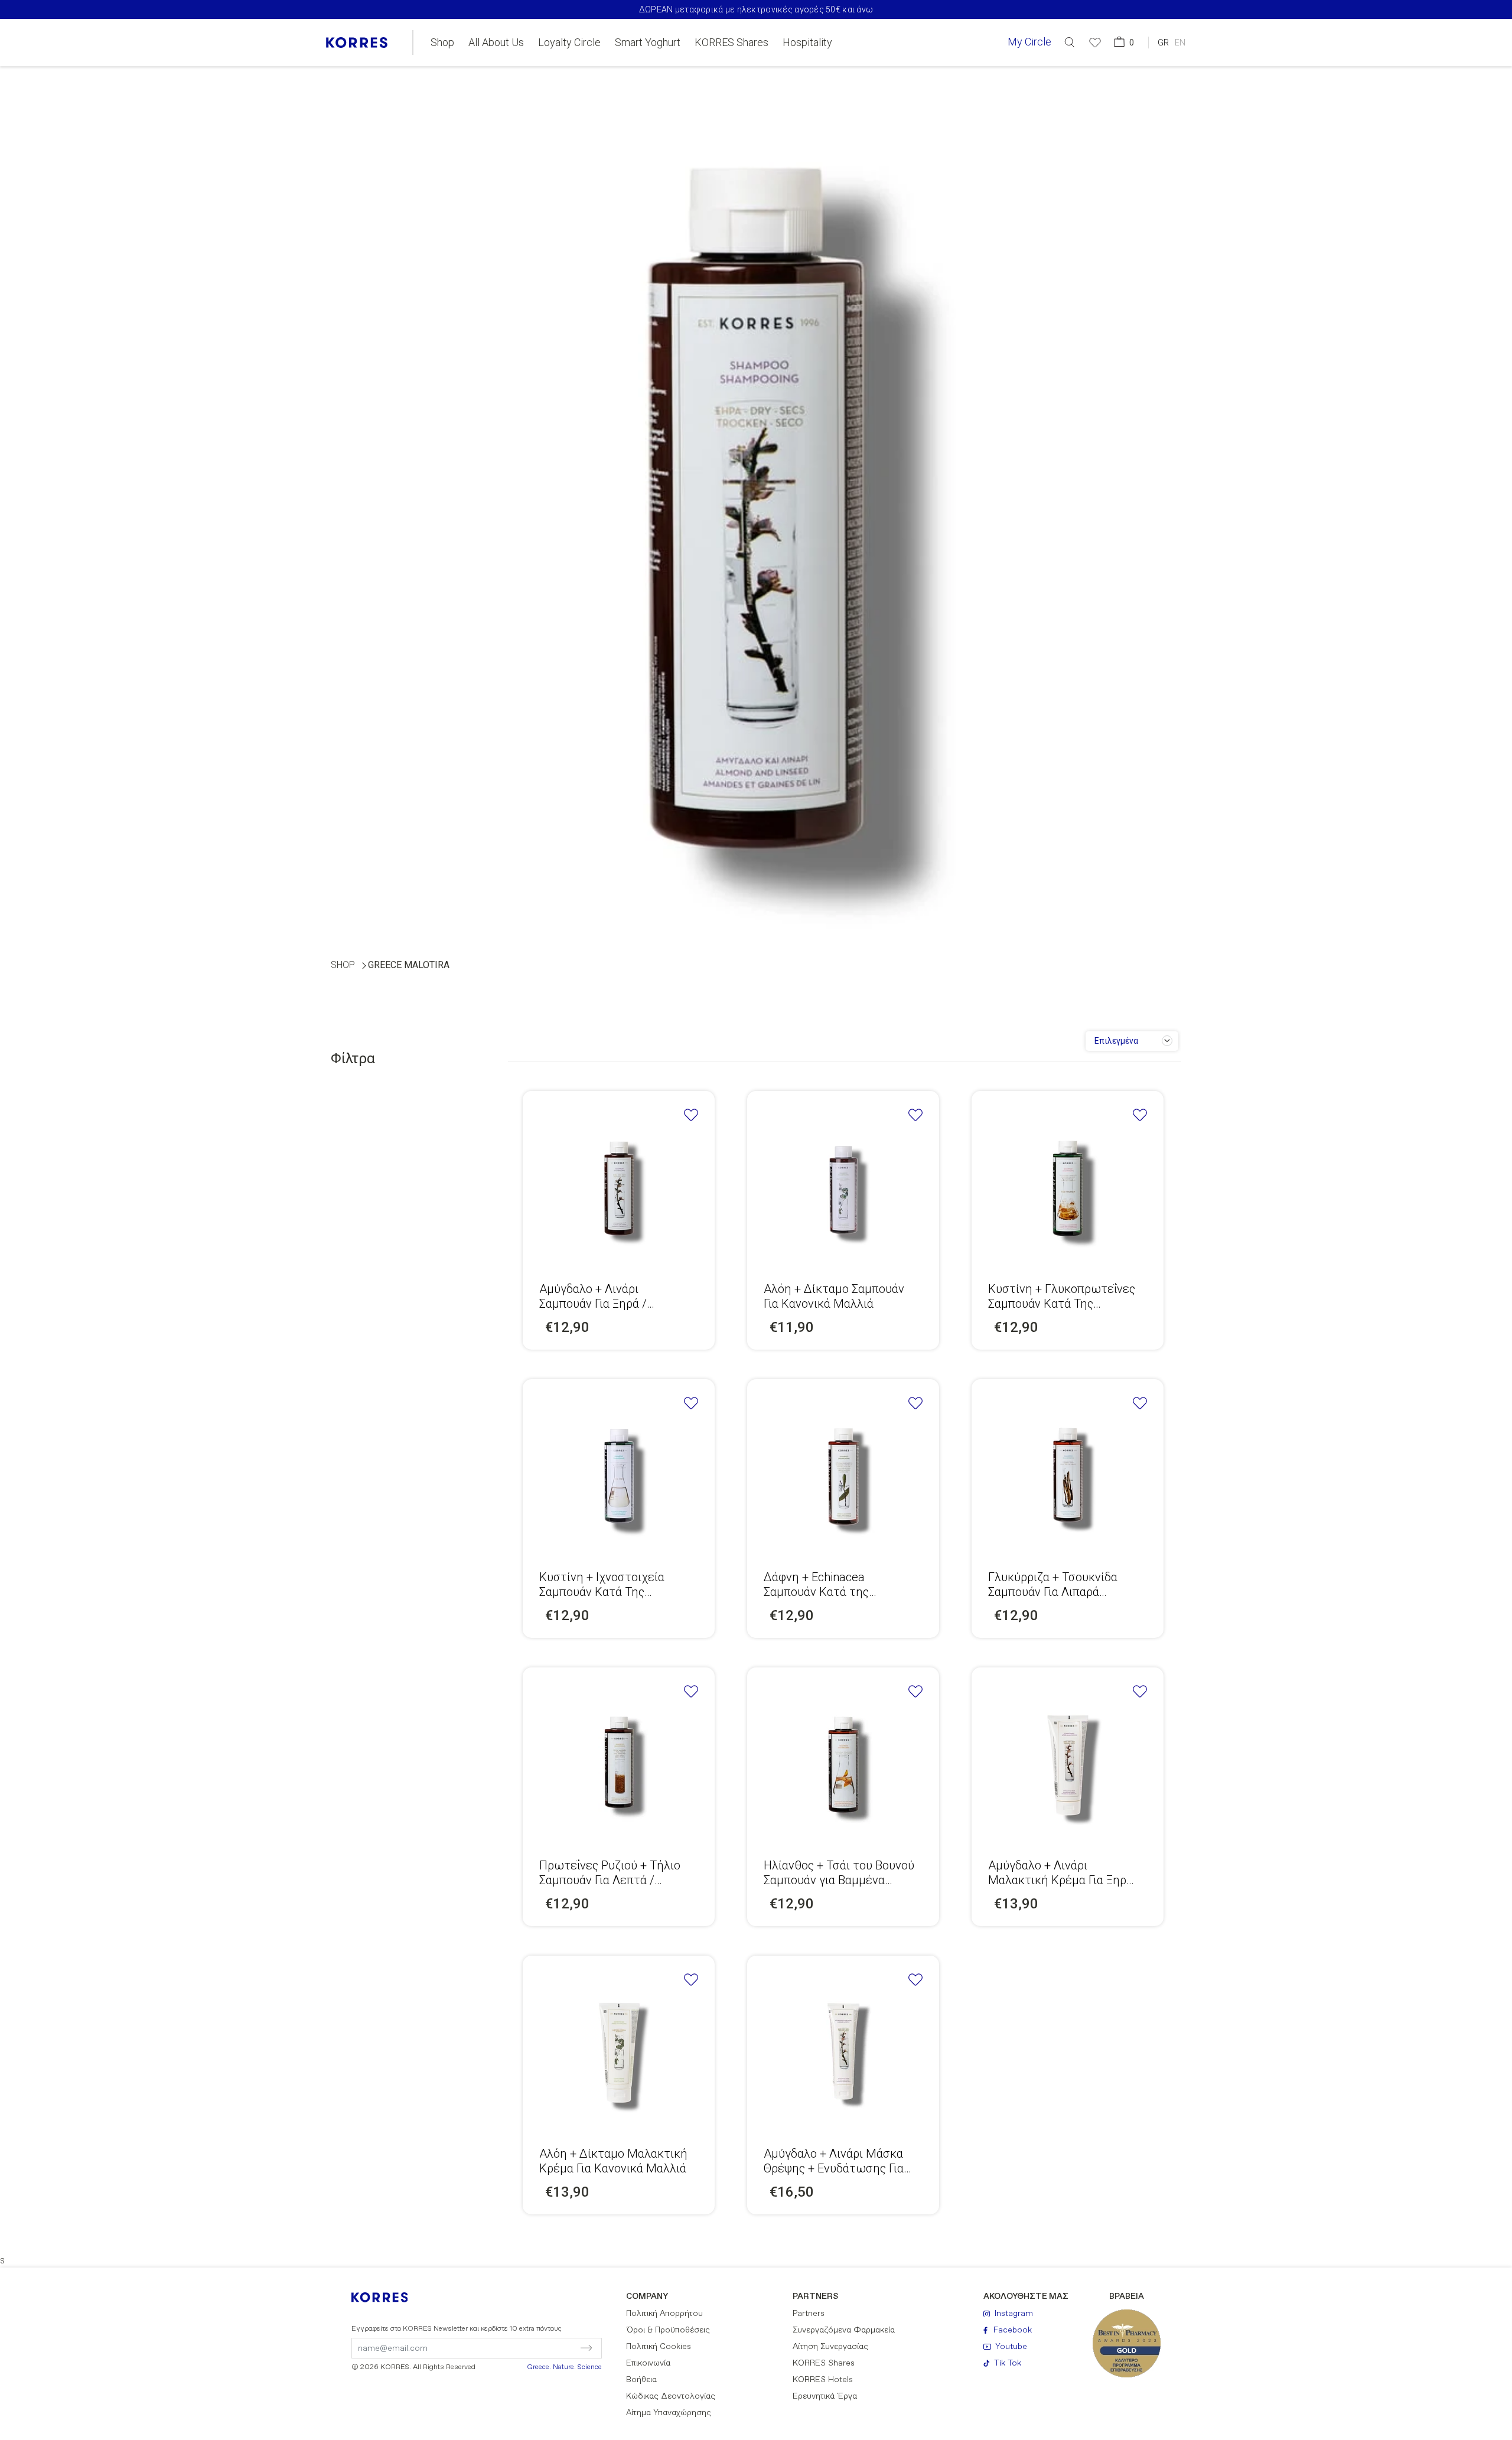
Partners (809, 2314)
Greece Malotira (409, 965)
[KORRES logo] (357, 43)
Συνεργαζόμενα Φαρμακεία (844, 2330)
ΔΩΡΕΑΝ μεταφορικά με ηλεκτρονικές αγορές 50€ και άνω (756, 9)
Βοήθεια (641, 2380)
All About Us (496, 43)
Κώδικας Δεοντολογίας (671, 2396)
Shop (442, 43)
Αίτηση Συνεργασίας (830, 2347)
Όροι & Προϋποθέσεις (668, 2330)
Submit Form (535, 2348)
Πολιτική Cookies (659, 2347)
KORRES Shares (731, 43)
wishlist (691, 1115)
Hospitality (807, 43)
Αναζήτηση (1013, 91)
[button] (1070, 42)
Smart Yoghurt (648, 43)
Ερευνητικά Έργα (825, 2396)
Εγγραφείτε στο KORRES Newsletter (457, 2329)
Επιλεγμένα (1116, 1041)
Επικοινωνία (648, 2363)
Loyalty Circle (569, 43)
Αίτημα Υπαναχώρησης (669, 2413)
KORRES (387, 2297)
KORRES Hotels (823, 2380)
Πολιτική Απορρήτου (664, 2314)
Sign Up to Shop (619, 1183)
